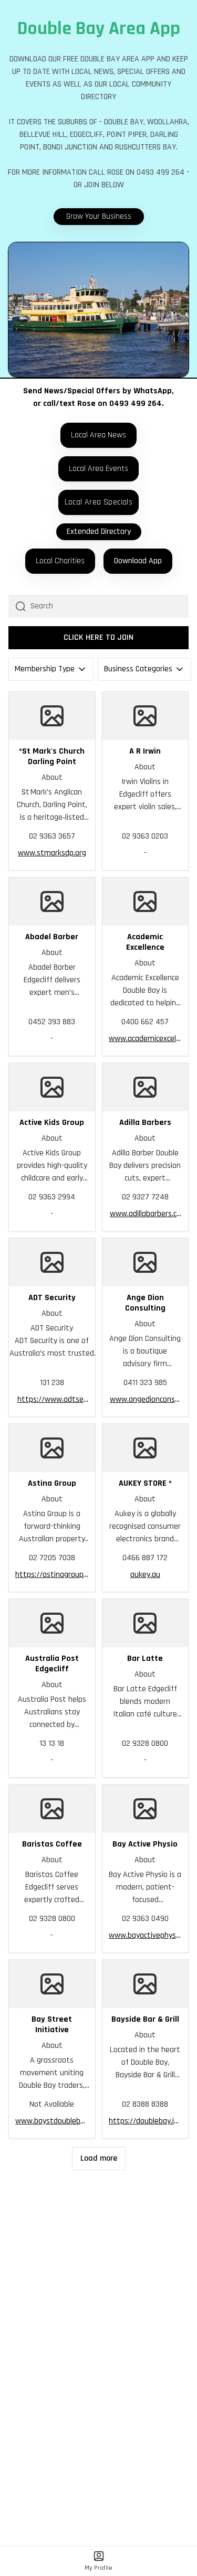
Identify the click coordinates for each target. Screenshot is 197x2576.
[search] (110, 606)
